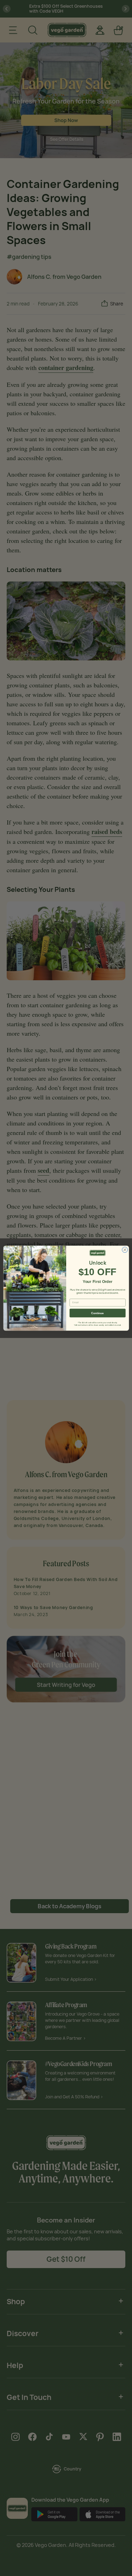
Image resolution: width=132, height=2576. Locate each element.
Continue (98, 1313)
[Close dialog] (125, 1250)
